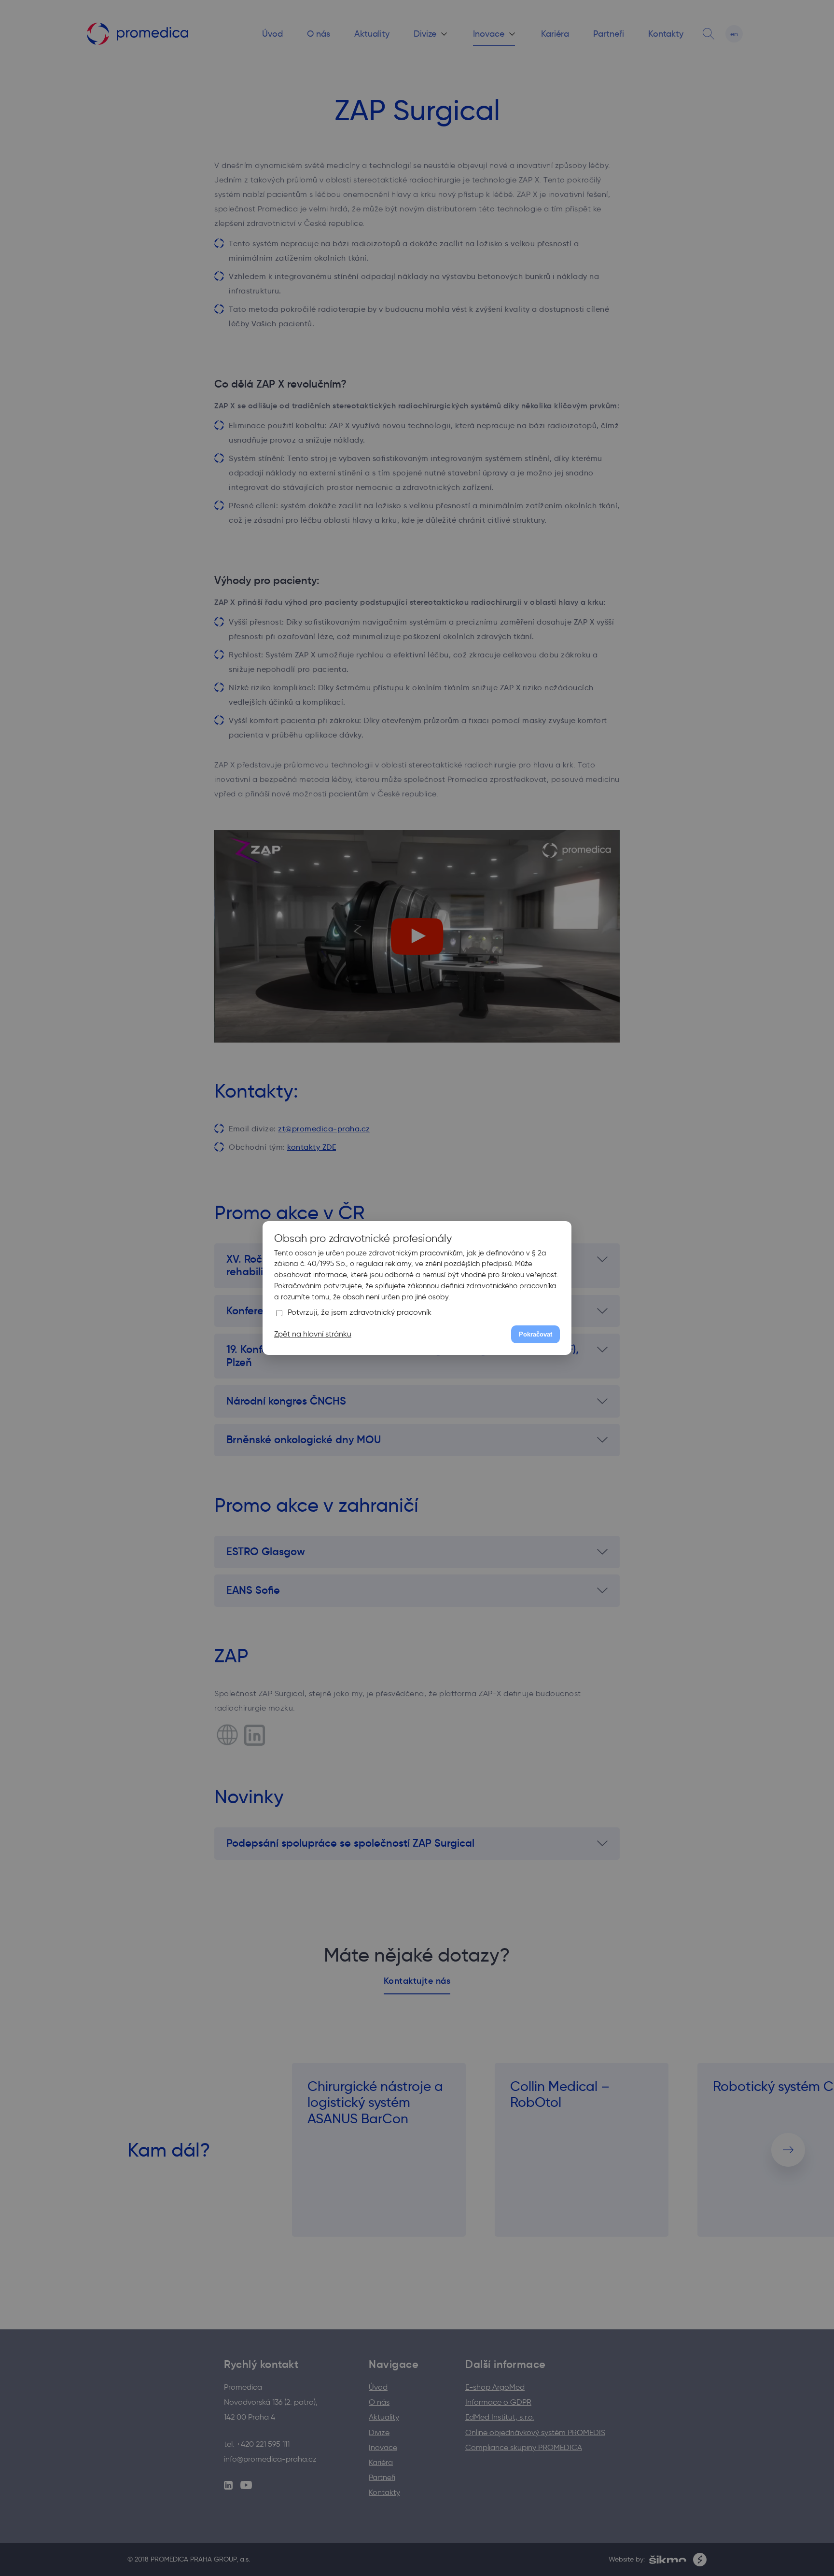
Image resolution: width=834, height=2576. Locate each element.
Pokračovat (535, 1334)
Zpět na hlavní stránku (313, 1334)
